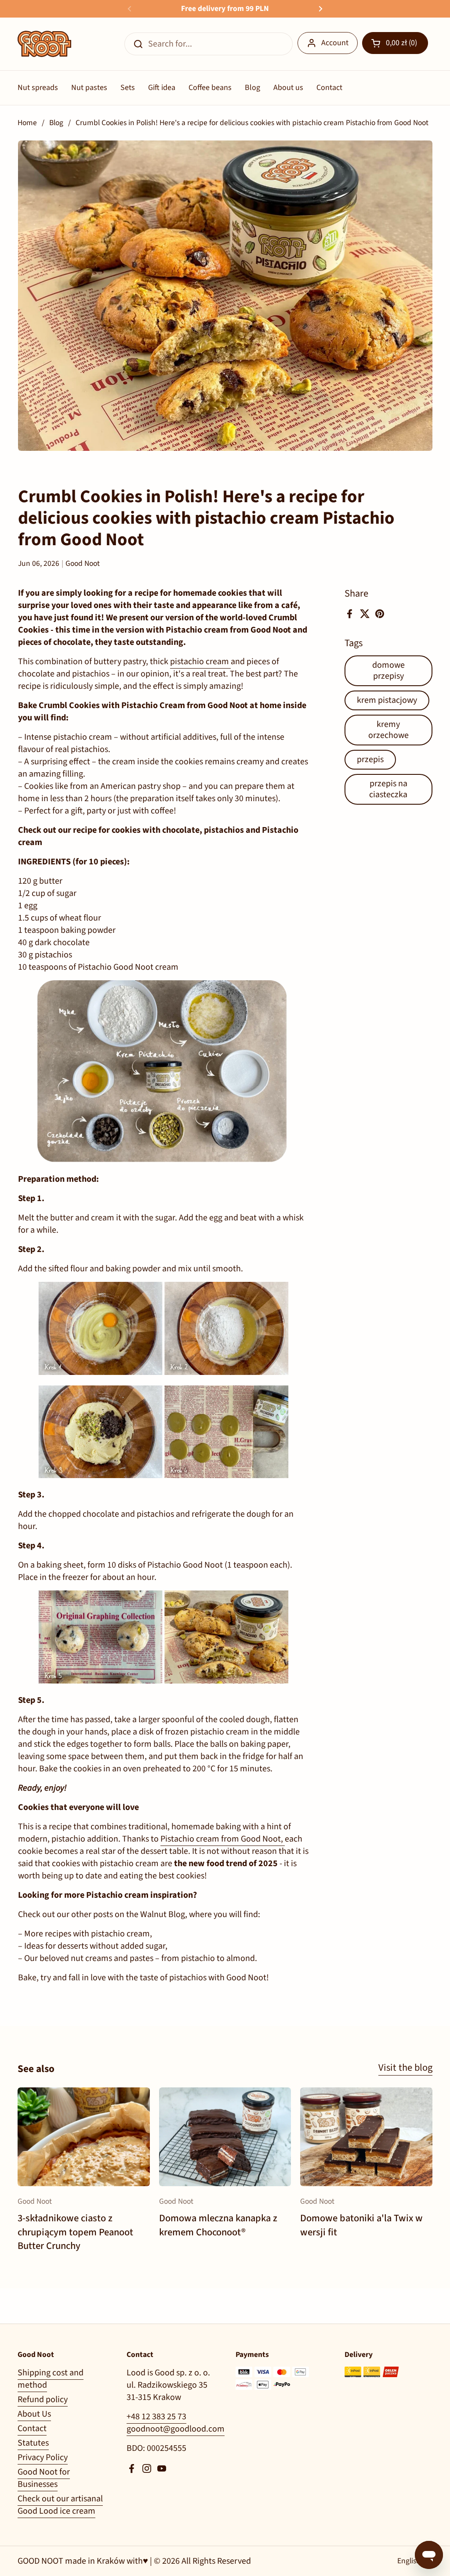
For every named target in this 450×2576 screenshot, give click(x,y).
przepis (370, 759)
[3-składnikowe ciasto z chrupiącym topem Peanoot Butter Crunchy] (84, 2137)
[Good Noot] (44, 44)
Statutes (33, 2443)
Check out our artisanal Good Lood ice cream (60, 2505)
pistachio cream (200, 662)
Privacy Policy (43, 2457)
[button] (395, 43)
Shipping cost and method (51, 2379)
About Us (34, 2414)
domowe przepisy (388, 671)
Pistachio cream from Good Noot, (223, 1839)
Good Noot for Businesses (44, 2478)
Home (27, 123)
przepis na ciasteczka (388, 789)
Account (335, 43)
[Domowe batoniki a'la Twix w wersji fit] (366, 2137)
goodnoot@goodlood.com (176, 2429)
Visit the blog (405, 2068)
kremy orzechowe (388, 730)
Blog (56, 123)
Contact (32, 2428)
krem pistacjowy (387, 700)
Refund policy (43, 2400)
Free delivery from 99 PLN (225, 9)
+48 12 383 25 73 (156, 2417)
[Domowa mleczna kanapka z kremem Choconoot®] (225, 2137)
